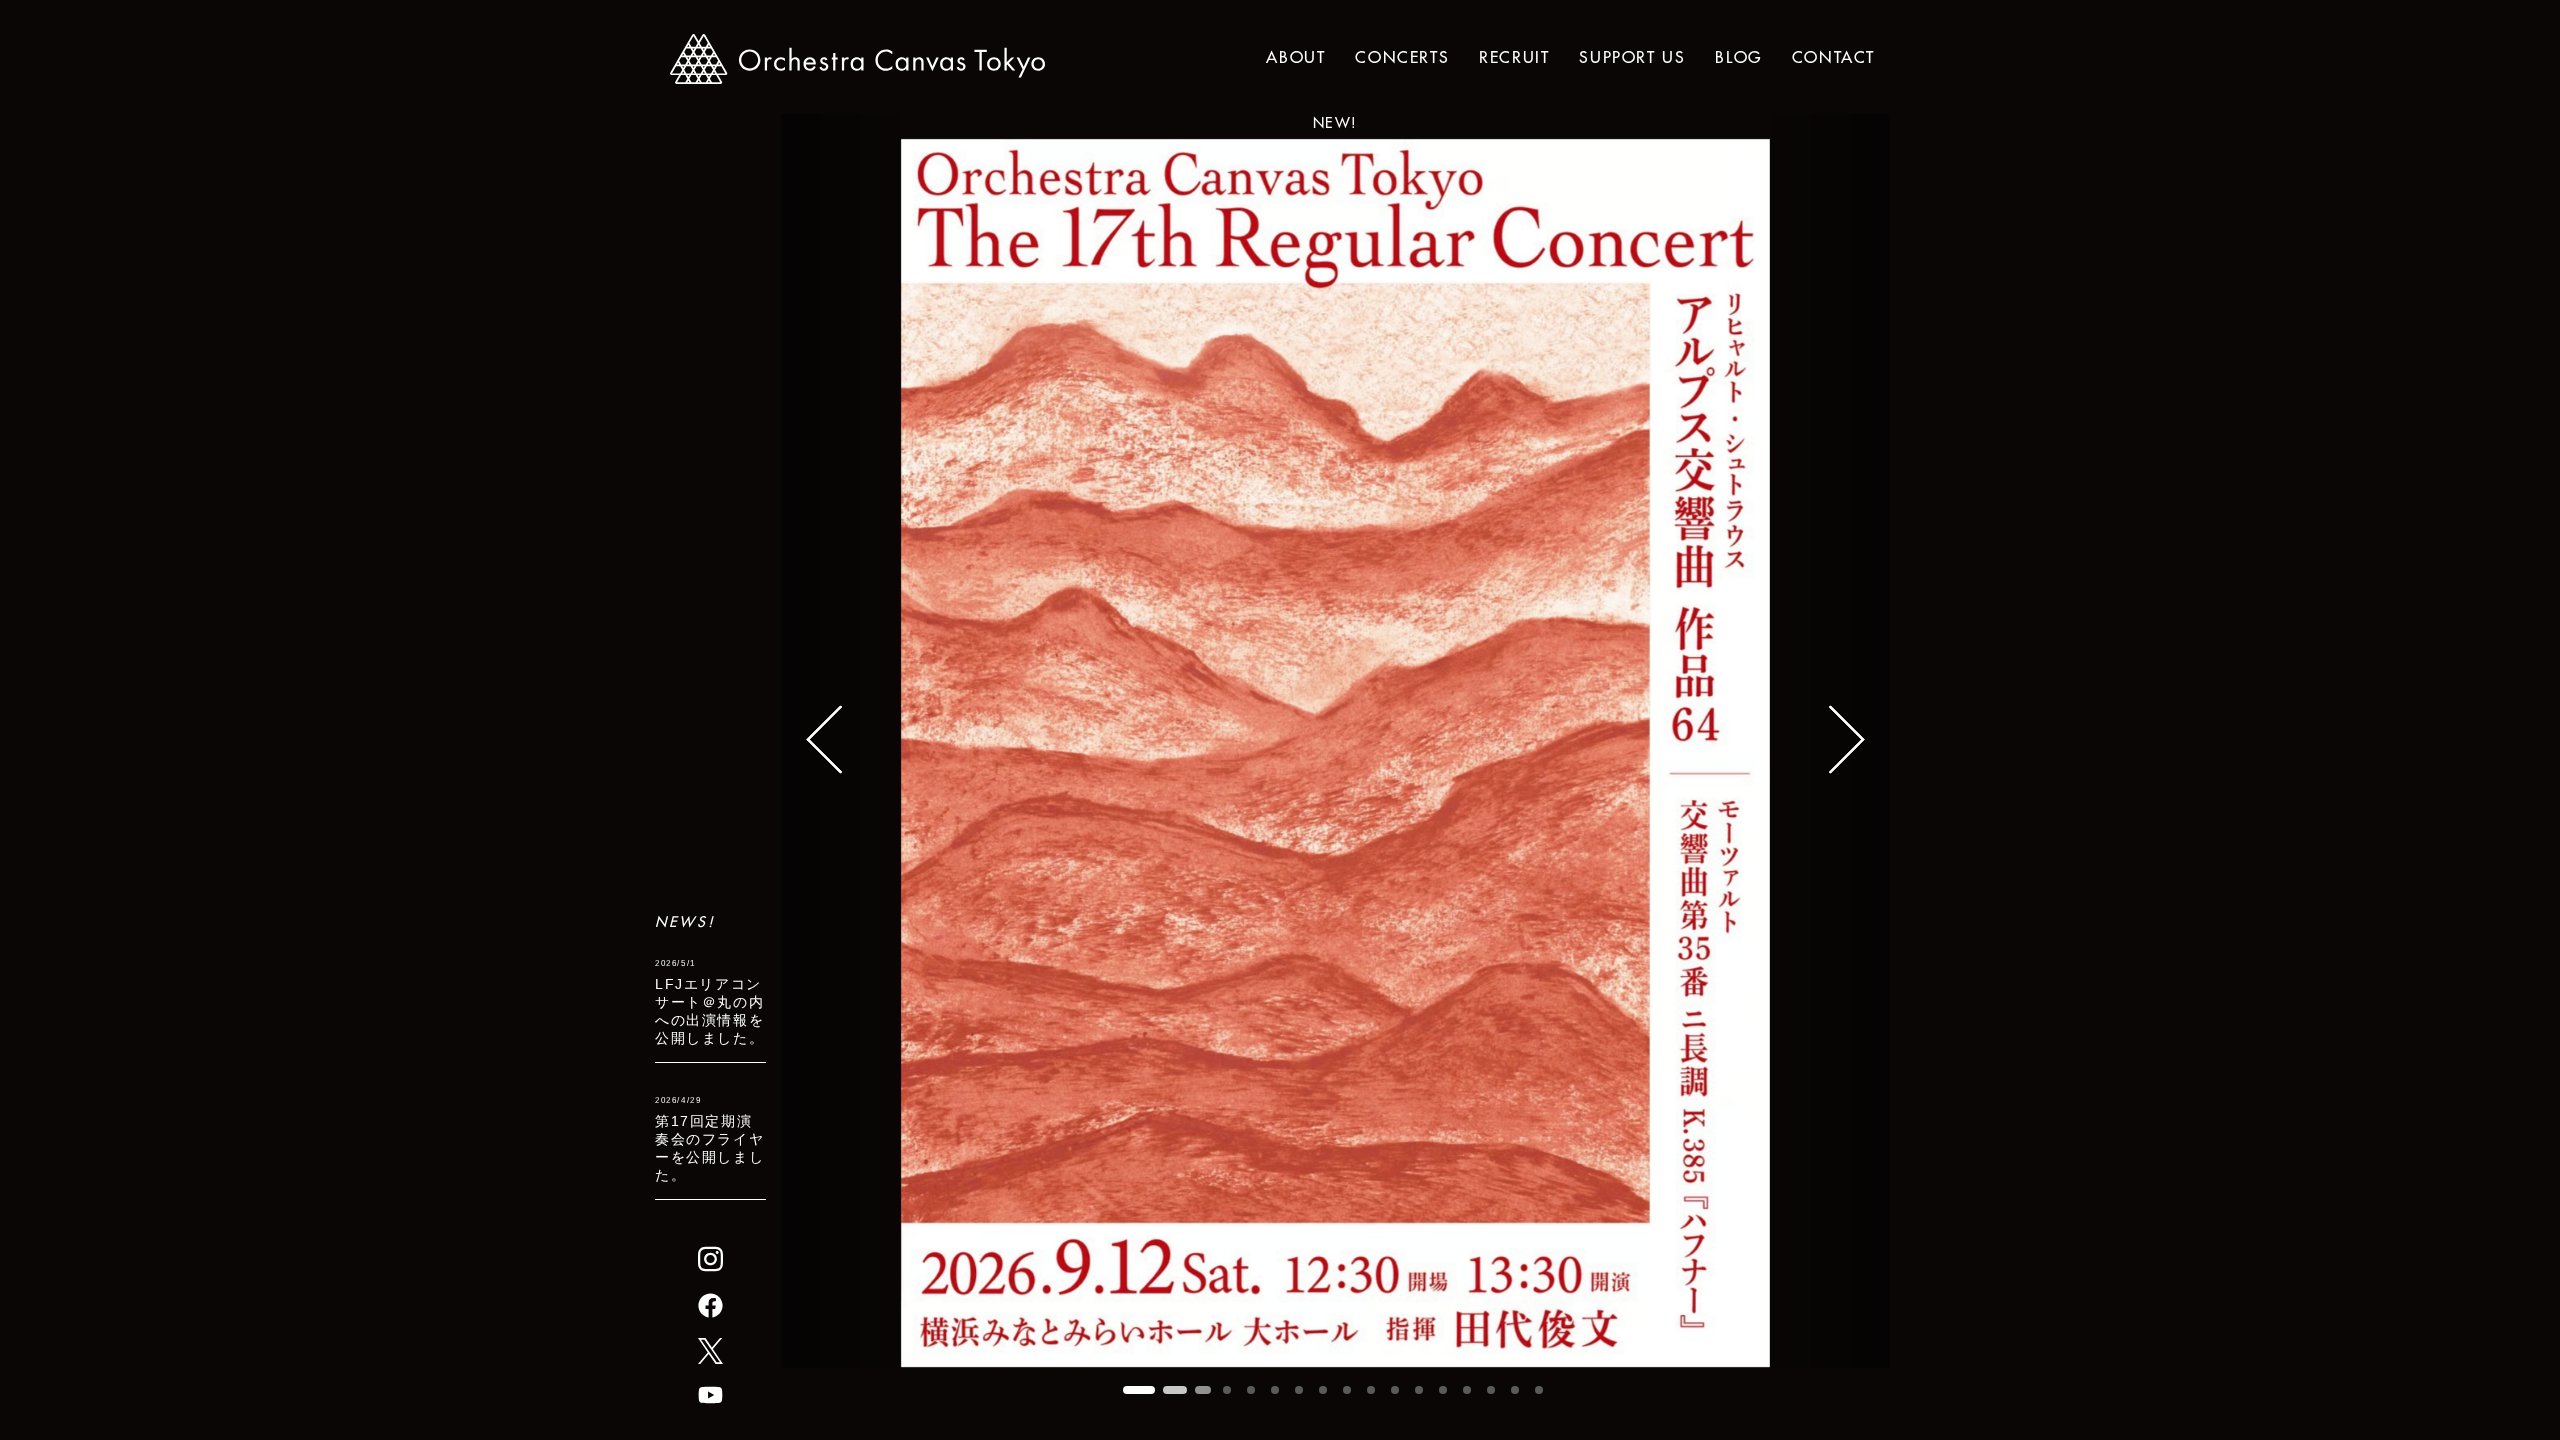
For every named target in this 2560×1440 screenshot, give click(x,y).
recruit (1514, 57)
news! (685, 922)
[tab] (1139, 1390)
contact (1833, 57)
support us (1632, 57)
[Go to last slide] (841, 741)
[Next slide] (1830, 741)
